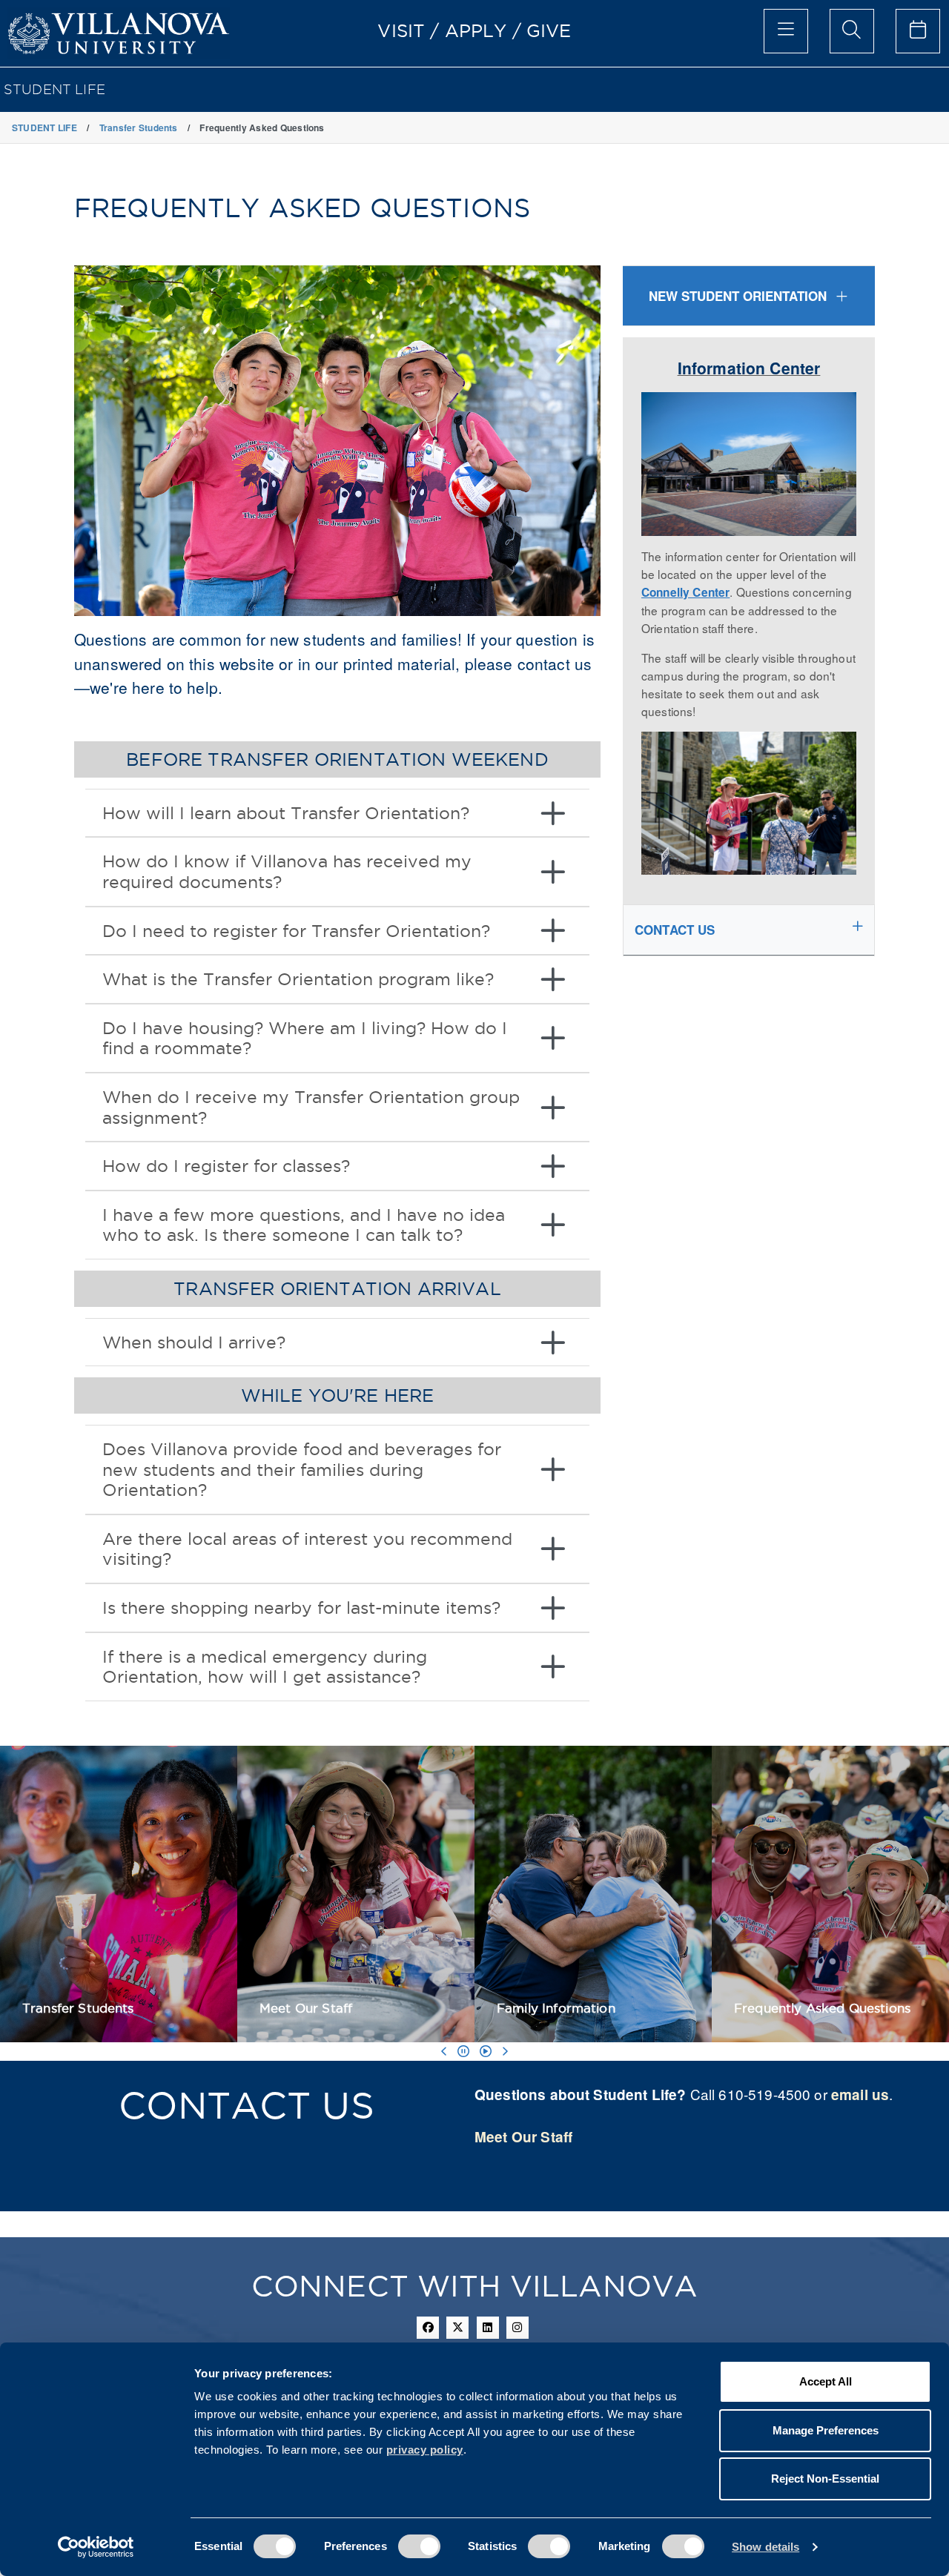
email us (860, 2095)
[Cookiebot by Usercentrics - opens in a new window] (96, 2547)
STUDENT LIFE (54, 89)
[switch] (419, 2546)
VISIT (401, 30)
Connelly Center (685, 592)
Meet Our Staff (523, 2137)
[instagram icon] (518, 2328)
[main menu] (786, 31)
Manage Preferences (826, 2430)
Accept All (826, 2381)
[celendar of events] (918, 31)
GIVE (549, 30)
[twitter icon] (457, 2328)
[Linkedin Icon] (488, 2328)
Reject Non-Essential (825, 2479)
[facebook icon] (428, 2328)
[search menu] (852, 31)
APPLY (476, 30)
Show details (766, 2547)
